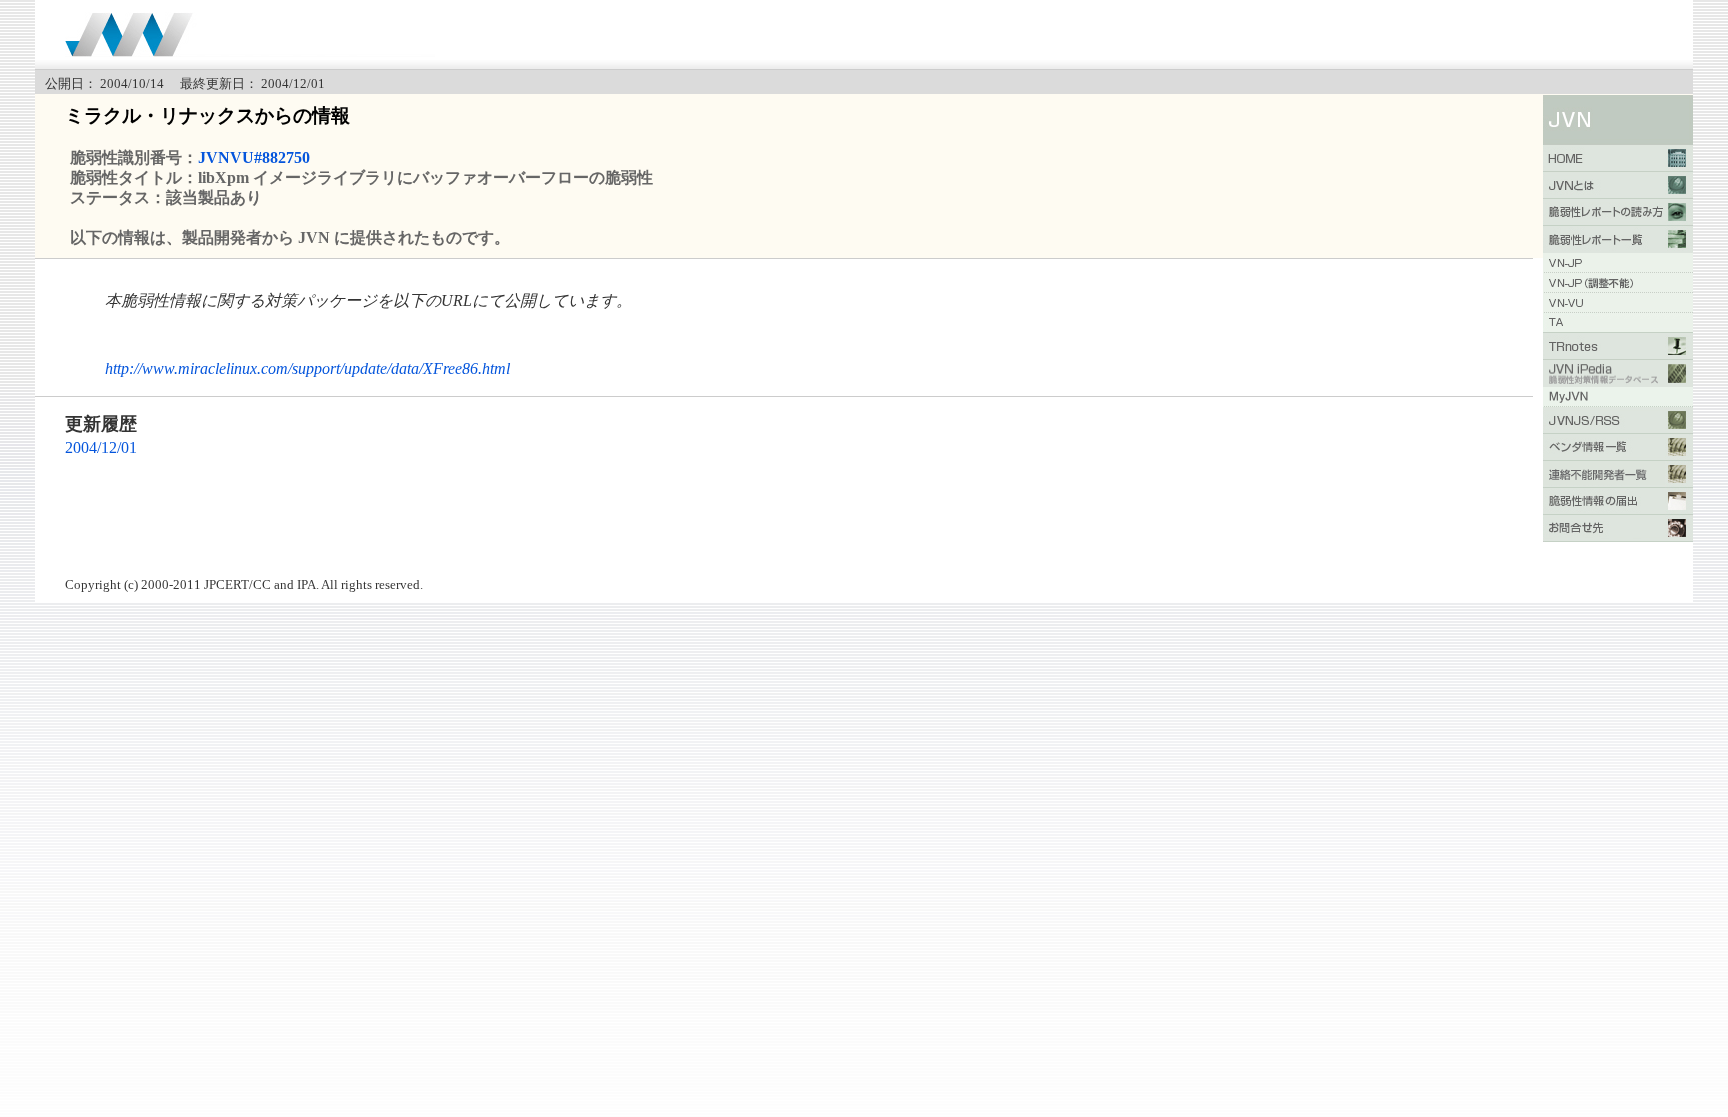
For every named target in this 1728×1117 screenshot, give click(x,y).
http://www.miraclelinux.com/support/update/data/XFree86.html (307, 368)
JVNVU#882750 (254, 157)
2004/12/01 (101, 447)
